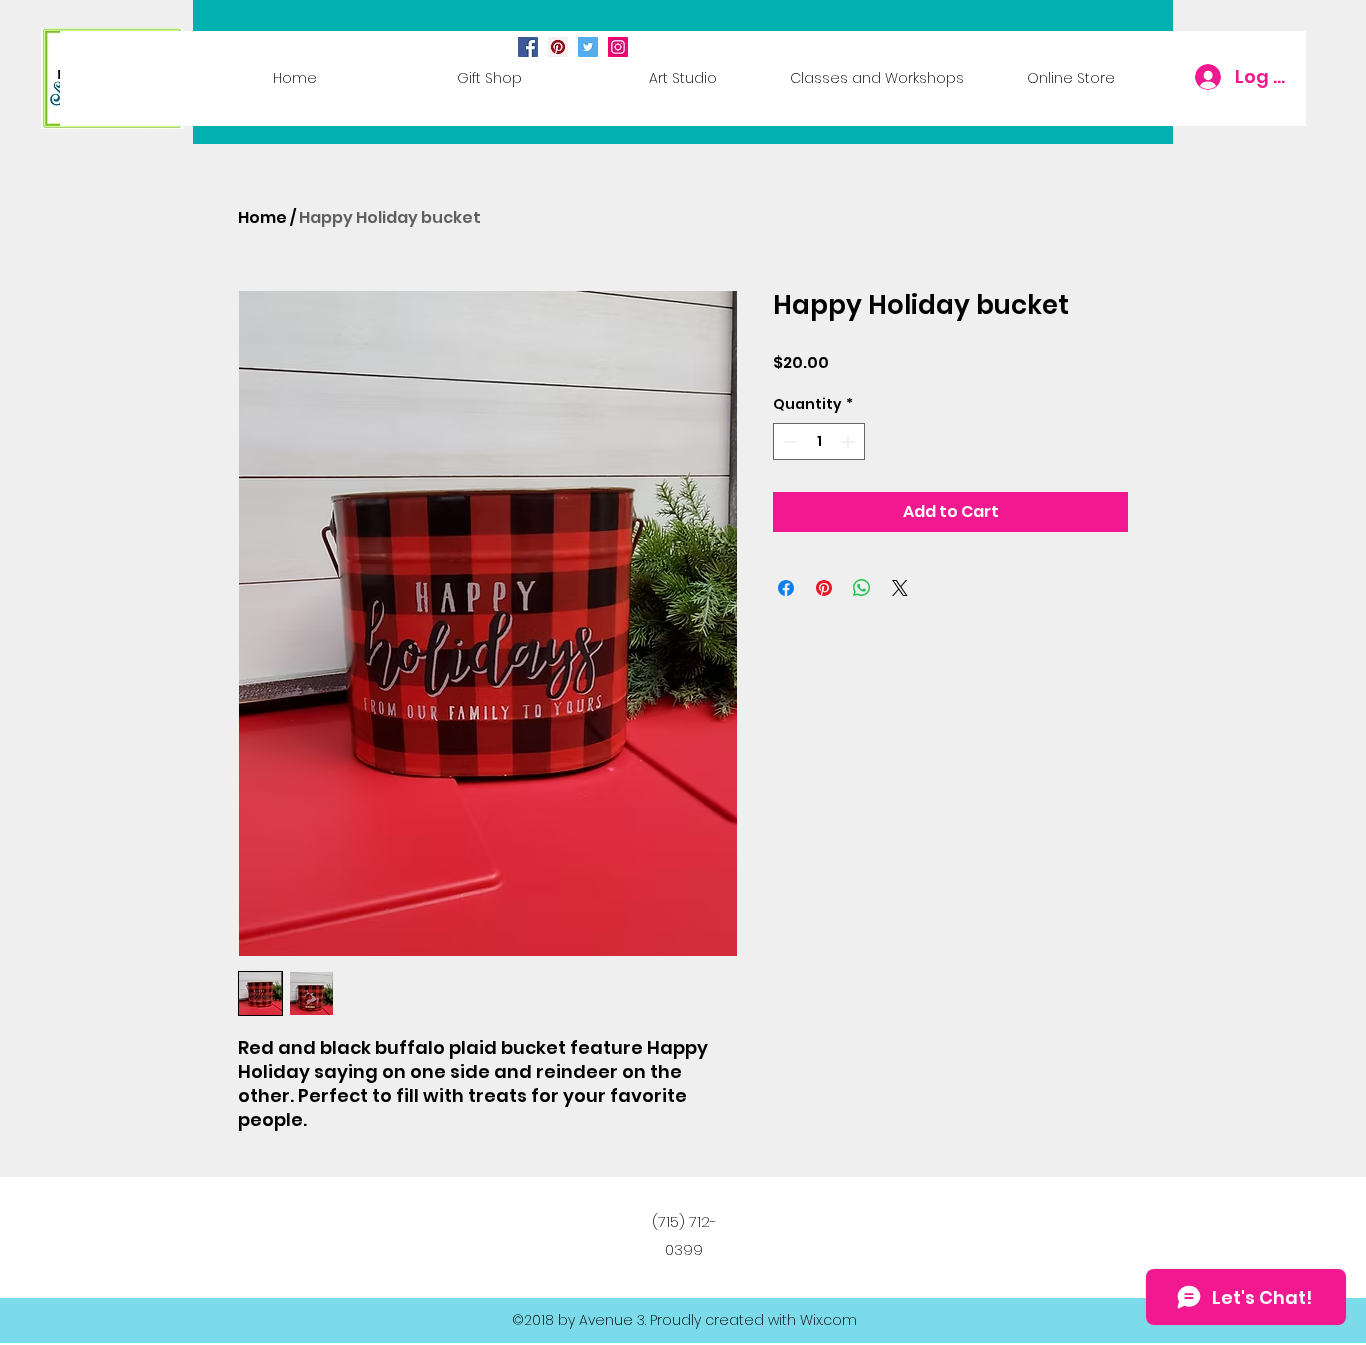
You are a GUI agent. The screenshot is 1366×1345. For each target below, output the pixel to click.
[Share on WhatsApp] (862, 588)
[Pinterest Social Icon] (558, 47)
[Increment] (849, 441)
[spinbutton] (819, 441)
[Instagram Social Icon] (618, 47)
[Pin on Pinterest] (824, 588)
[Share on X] (900, 588)
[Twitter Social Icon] (588, 47)
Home (262, 217)
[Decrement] (788, 441)
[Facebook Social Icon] (528, 47)
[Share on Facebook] (786, 588)
